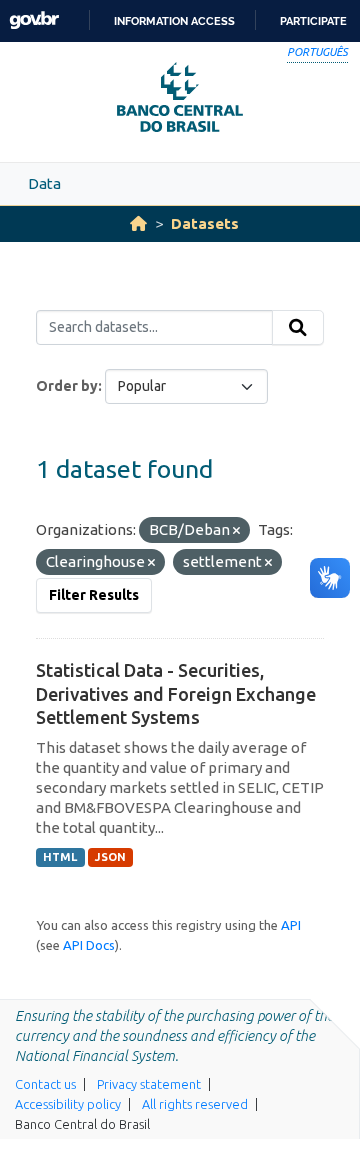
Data (44, 183)
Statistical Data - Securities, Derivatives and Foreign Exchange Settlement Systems (176, 693)
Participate (313, 21)
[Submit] (298, 328)
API (291, 925)
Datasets (205, 223)
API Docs (89, 945)
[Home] (138, 223)
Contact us (45, 1084)
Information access (174, 21)
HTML (60, 857)
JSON (110, 857)
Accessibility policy (68, 1104)
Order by (67, 386)
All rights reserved (195, 1104)
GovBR (34, 20)
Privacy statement (149, 1084)
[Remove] (236, 531)
